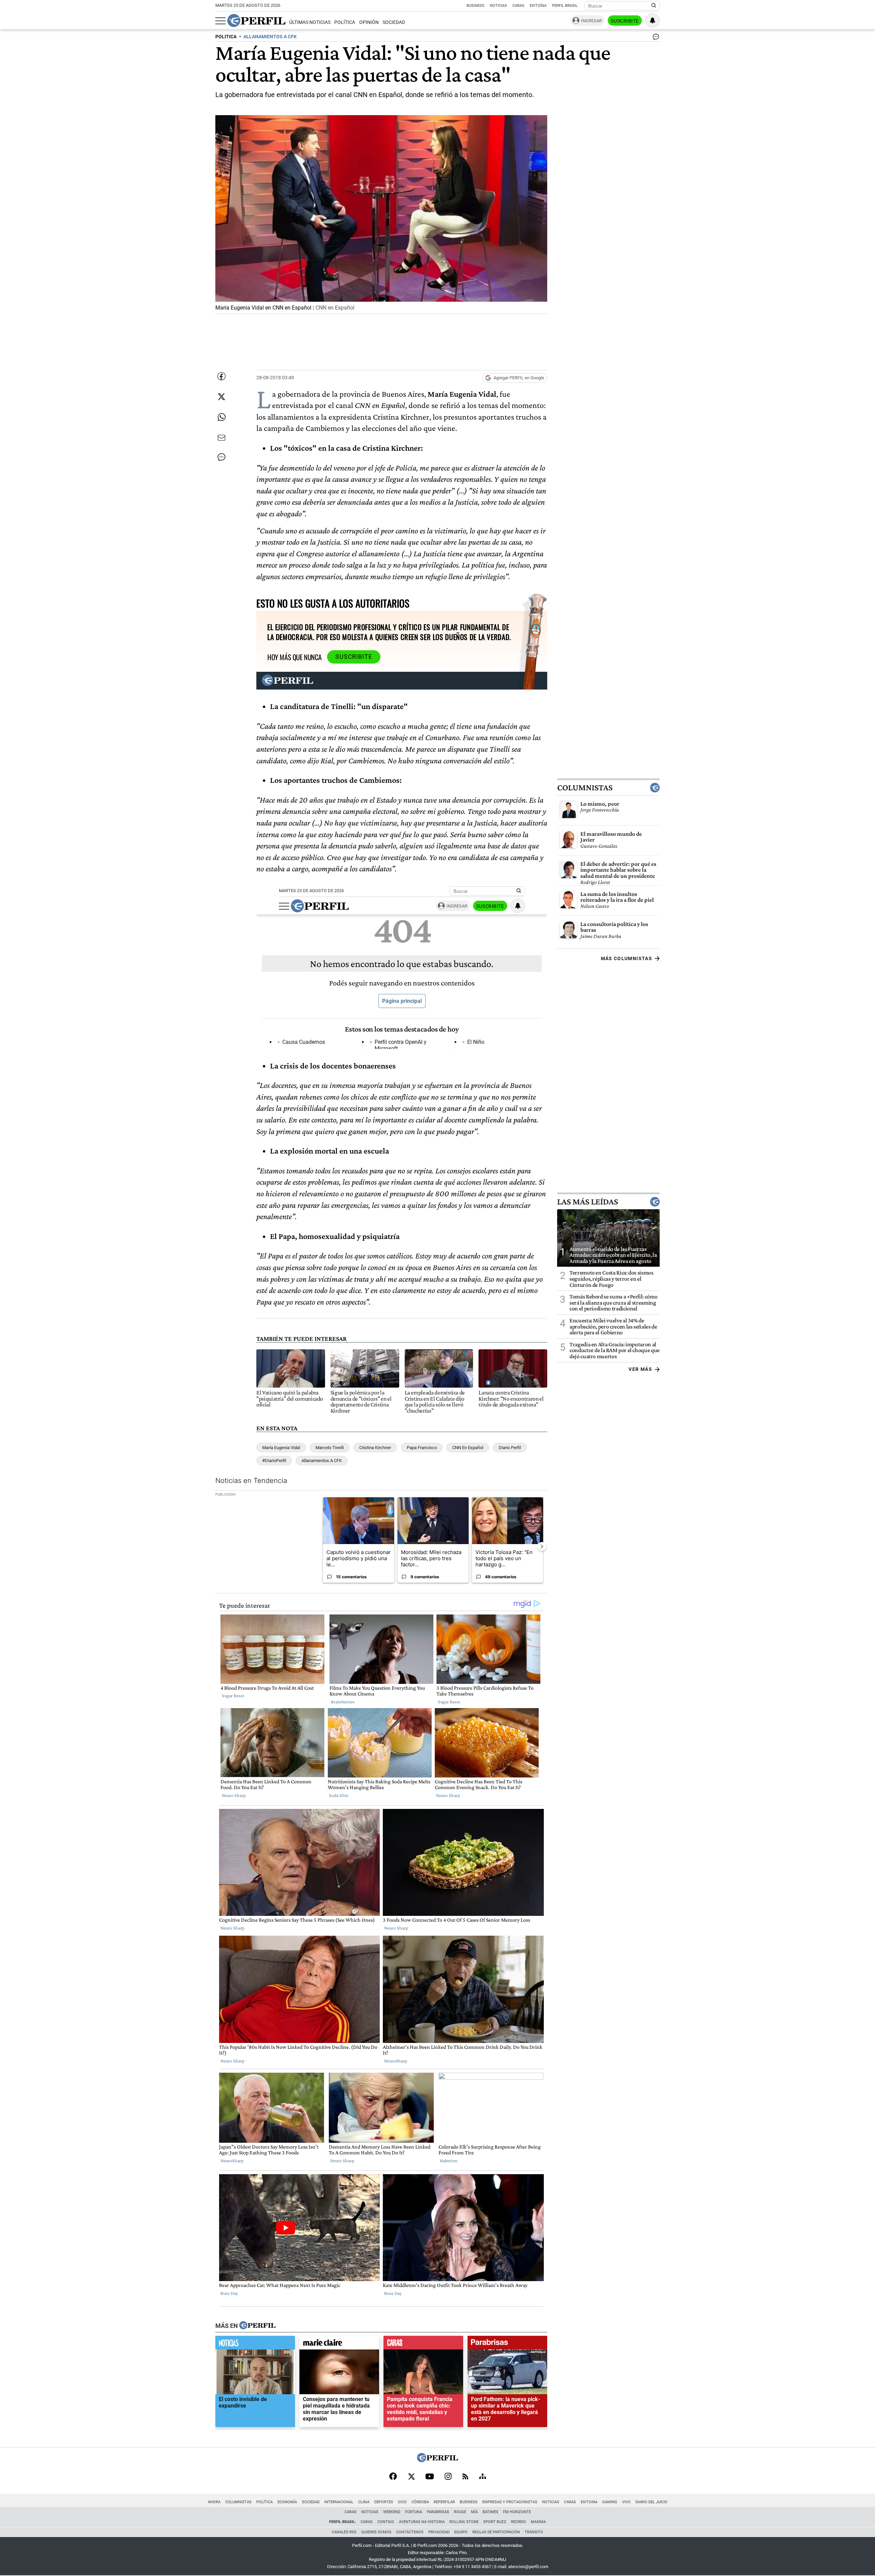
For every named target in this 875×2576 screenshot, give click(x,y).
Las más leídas (588, 1201)
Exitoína (538, 6)
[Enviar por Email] (221, 438)
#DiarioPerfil (274, 1461)
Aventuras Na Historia (422, 2522)
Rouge (460, 2512)
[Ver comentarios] (655, 38)
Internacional (339, 2502)
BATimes (490, 2512)
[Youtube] (430, 2477)
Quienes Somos (376, 2532)
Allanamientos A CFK (322, 1461)
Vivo (626, 2502)
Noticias (498, 6)
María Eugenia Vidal (281, 1448)
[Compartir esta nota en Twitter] (221, 397)
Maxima (538, 2522)
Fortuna (414, 2512)
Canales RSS (344, 2532)
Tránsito (534, 2532)
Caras (518, 6)
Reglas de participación (496, 2532)
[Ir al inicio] (256, 21)
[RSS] (465, 2477)
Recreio (519, 2522)
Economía (287, 2502)
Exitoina (589, 2502)
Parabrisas (438, 2512)
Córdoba (420, 2502)
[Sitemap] (483, 2477)
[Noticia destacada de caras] (423, 2344)
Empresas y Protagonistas (510, 2502)
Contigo (386, 2522)
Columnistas (585, 787)
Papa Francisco (422, 1448)
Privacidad (439, 2532)
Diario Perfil (510, 1448)
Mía (474, 2512)
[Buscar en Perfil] (654, 6)
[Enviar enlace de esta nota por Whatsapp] (221, 417)
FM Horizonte (517, 2512)
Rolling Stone (464, 2522)
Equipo (461, 2532)
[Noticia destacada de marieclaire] (339, 2344)
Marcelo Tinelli (330, 1448)
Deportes (384, 2502)
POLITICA (226, 37)
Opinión (369, 22)
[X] (411, 2477)
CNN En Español (468, 1448)
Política (345, 22)
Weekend (392, 2512)
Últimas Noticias (310, 22)
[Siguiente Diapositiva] (542, 1546)
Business (475, 6)
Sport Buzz (495, 2522)
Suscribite (625, 21)
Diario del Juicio (651, 2502)
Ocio (402, 2502)
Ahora (214, 2502)
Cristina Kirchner (375, 1448)
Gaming (610, 2502)
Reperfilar (444, 2502)
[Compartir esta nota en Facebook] (221, 376)
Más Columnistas (627, 958)
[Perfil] (257, 2326)
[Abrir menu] (220, 21)
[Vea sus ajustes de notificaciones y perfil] (652, 21)
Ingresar (591, 21)
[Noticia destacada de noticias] (255, 2344)
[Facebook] (393, 2477)
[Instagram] (448, 2477)
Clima (364, 2502)
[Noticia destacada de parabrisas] (507, 2344)
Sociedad (394, 22)
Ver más (640, 1369)
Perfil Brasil (565, 6)
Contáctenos (410, 2532)
